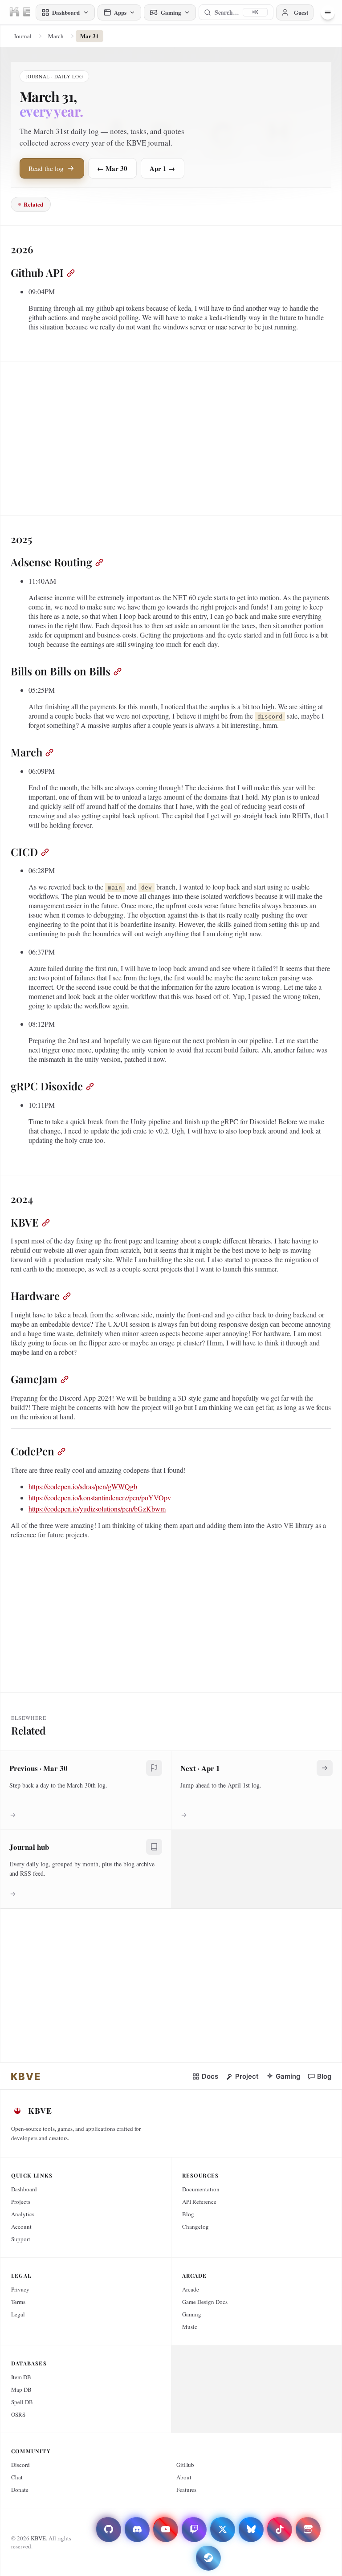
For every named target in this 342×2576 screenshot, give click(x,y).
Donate (20, 2490)
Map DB (21, 2389)
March (56, 36)
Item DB (21, 2377)
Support (21, 2239)
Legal (18, 2314)
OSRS (18, 2414)
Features (186, 2490)
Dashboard (24, 2189)
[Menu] (328, 12)
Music (190, 2327)
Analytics (23, 2214)
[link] (26, 2076)
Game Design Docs (205, 2302)
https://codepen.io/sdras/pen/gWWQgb (83, 1486)
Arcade (191, 2289)
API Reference (199, 2202)
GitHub (185, 2465)
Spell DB (22, 2402)
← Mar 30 (112, 168)
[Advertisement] (171, 435)
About (184, 2477)
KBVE (38, 2538)
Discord (20, 2465)
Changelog (195, 2227)
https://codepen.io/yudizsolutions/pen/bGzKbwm (97, 1509)
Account (21, 2227)
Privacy (20, 2289)
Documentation (201, 2189)
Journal (23, 36)
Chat (17, 2477)
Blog (188, 2214)
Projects (21, 2202)
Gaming (192, 2314)
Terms (18, 2302)
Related (33, 204)
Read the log (46, 168)
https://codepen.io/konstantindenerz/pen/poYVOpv (100, 1497)
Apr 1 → (162, 168)
